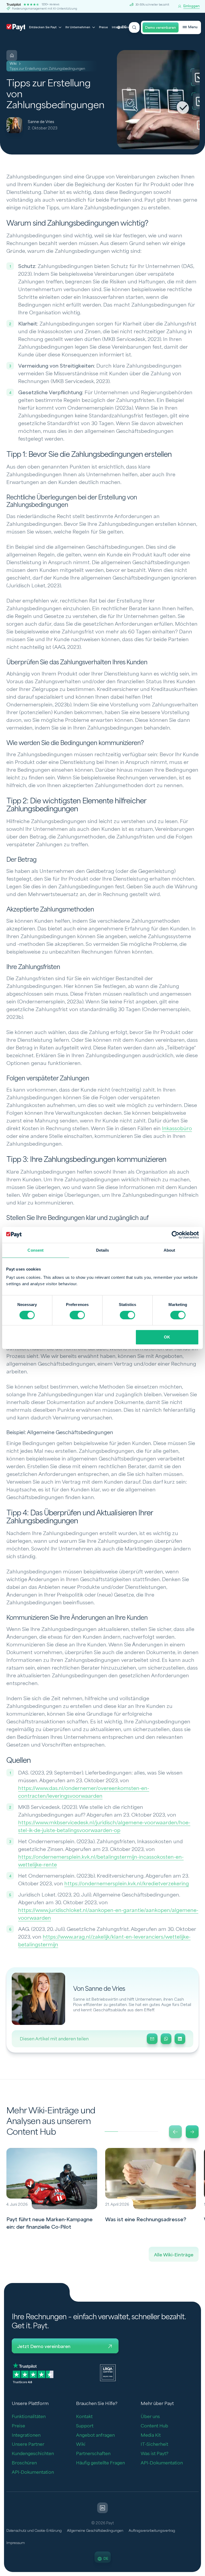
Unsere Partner (28, 2444)
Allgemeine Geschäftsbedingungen (95, 2531)
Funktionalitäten (29, 2417)
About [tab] (169, 1250)
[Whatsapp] (166, 2039)
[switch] (77, 1315)
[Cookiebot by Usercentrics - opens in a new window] (176, 1235)
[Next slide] (192, 2132)
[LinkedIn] (180, 2039)
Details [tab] (103, 1250)
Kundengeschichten (33, 2454)
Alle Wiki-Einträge (174, 2255)
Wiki (81, 2444)
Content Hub (154, 2426)
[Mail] (152, 2039)
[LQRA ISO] (108, 2372)
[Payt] (16, 27)
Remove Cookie (202, 2573)
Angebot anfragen (95, 2435)
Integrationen (26, 2435)
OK (167, 1337)
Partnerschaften (93, 2454)
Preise (103, 27)
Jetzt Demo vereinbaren (44, 2347)
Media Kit (151, 2435)
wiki (13, 64)
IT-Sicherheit (154, 2444)
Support (85, 2426)
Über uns (150, 2417)
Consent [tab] (36, 1250)
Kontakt (84, 2417)
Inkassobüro (177, 1129)
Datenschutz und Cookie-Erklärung (34, 2531)
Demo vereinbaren (161, 28)
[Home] (12, 55)
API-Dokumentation (33, 2472)
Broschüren (24, 2463)
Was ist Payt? (155, 2454)
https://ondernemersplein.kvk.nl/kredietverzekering (127, 1884)
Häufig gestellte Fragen (100, 2463)
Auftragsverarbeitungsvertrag (152, 2531)
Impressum (16, 2543)
